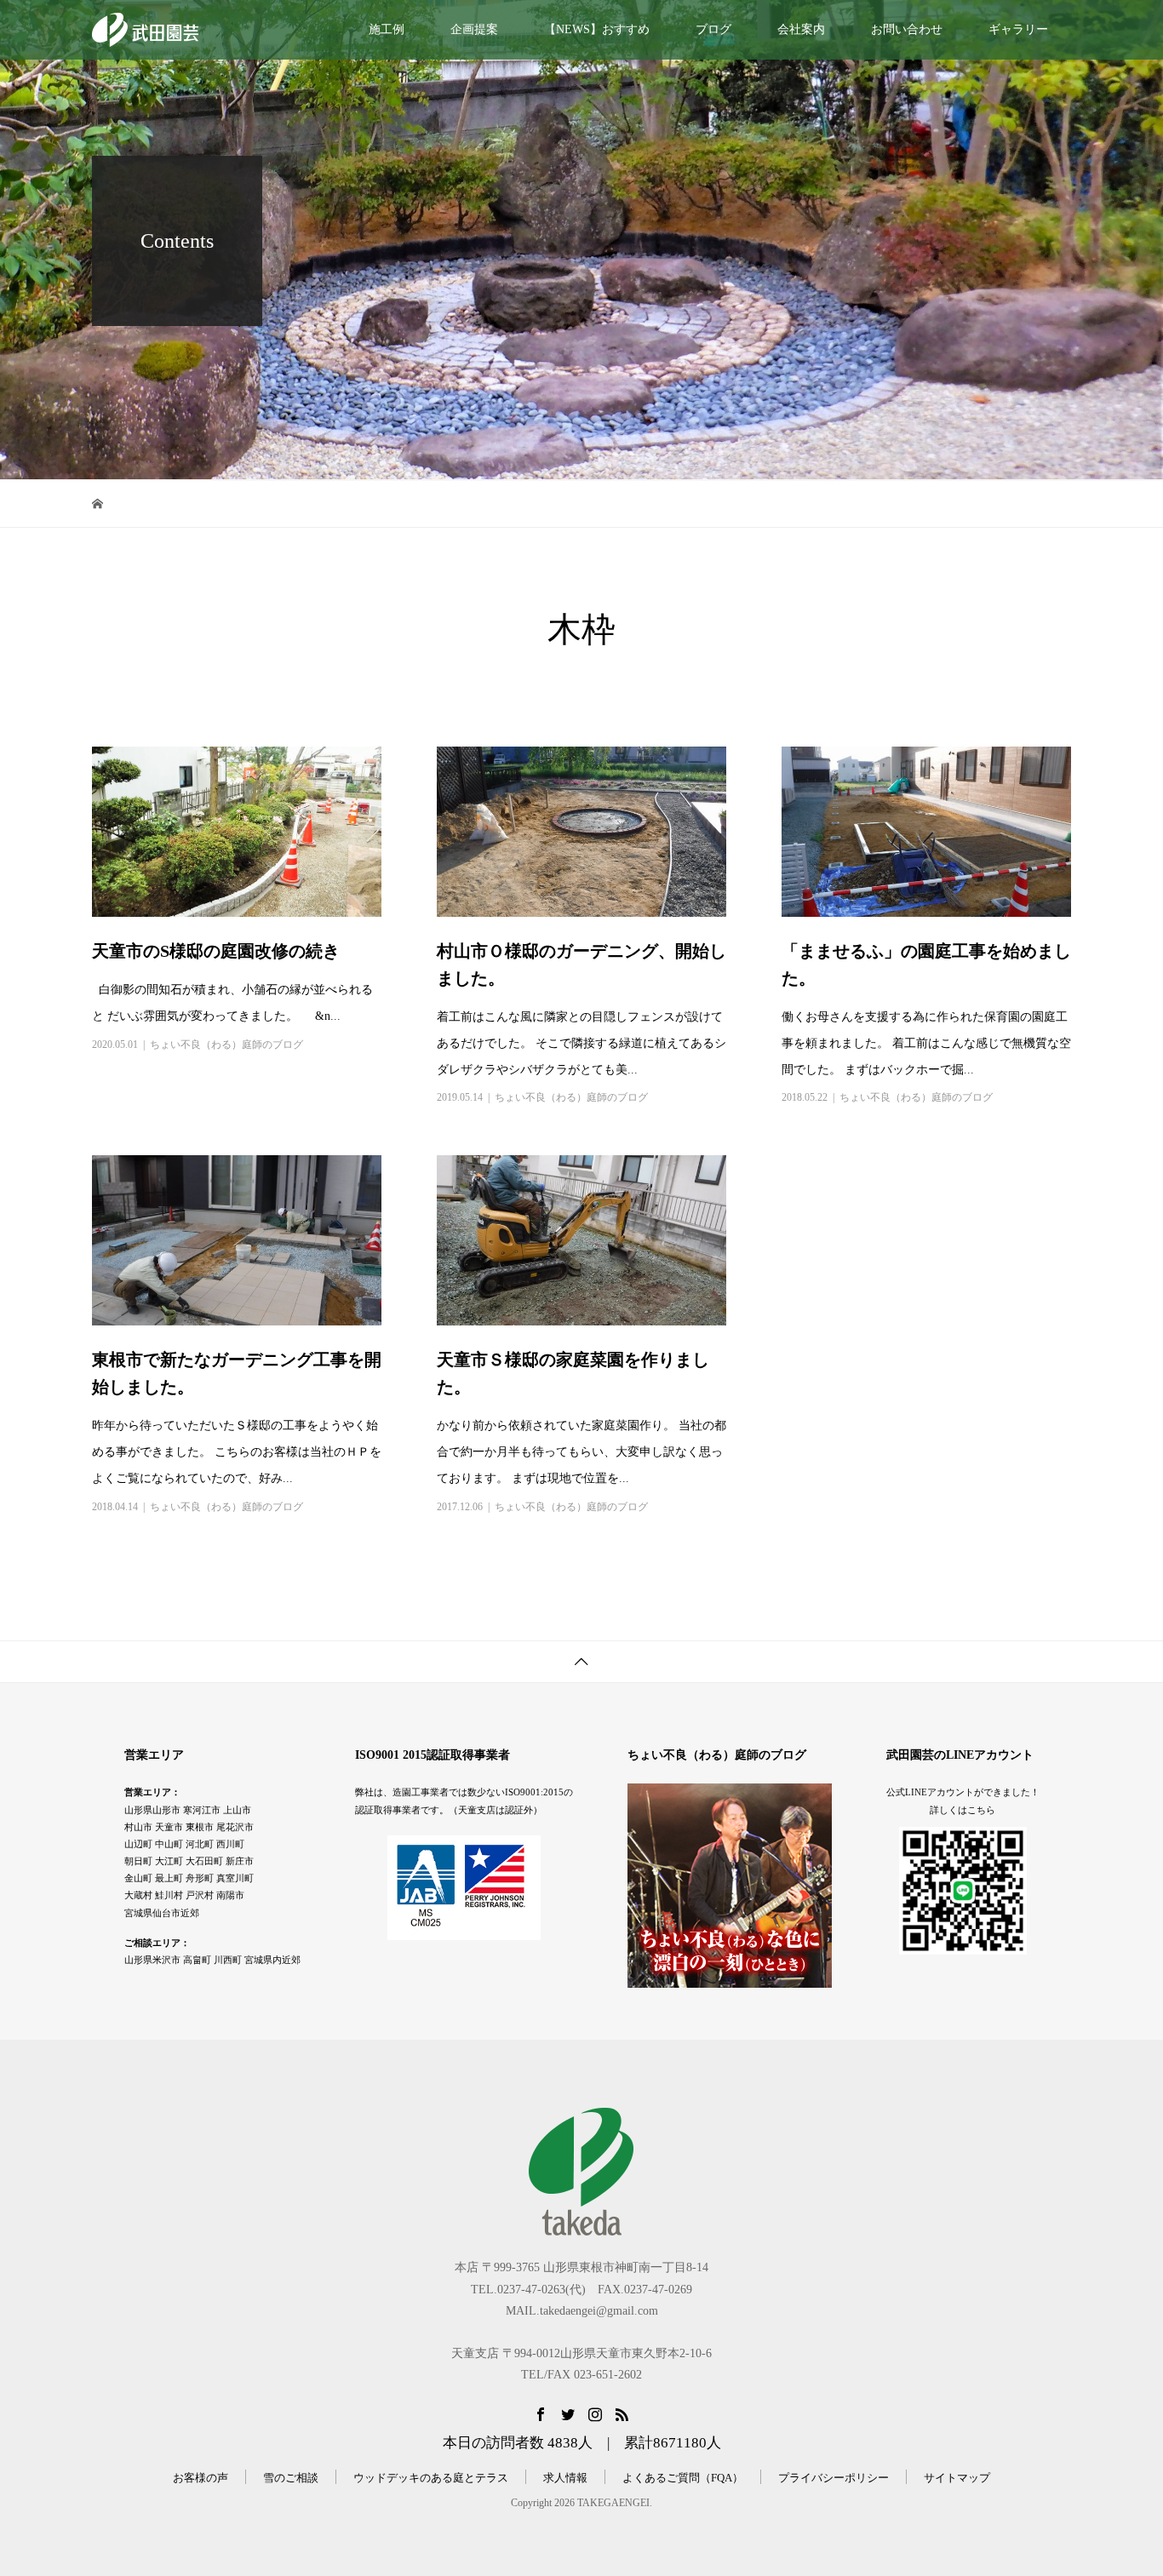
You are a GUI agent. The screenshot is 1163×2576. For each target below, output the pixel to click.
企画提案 (474, 29)
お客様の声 (201, 2478)
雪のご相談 (291, 2478)
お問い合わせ (907, 29)
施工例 (387, 29)
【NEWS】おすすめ (597, 29)
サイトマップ (957, 2478)
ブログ (713, 29)
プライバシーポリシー (834, 2478)
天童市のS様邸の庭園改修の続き (216, 951)
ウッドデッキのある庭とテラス (431, 2478)
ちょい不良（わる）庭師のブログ (226, 1045)
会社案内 (801, 29)
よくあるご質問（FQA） (683, 2478)
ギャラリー (1018, 29)
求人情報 (565, 2478)
